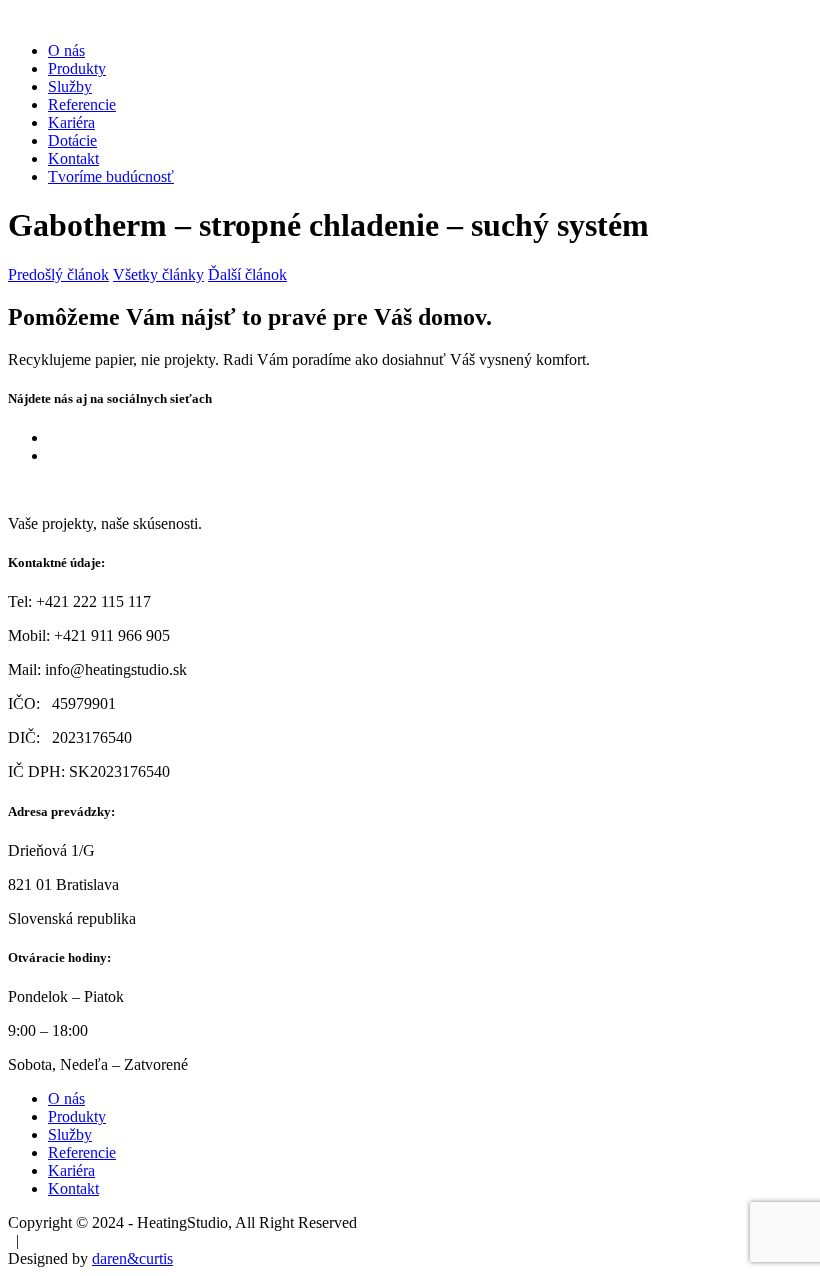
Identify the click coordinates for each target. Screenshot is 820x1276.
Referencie (82, 104)
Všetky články (158, 274)
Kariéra (71, 122)
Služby (70, 86)
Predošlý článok (58, 274)
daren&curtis (132, 1258)
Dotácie (72, 140)
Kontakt (73, 158)
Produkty (77, 68)
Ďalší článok (247, 274)
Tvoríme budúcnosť (111, 176)
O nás (66, 50)
